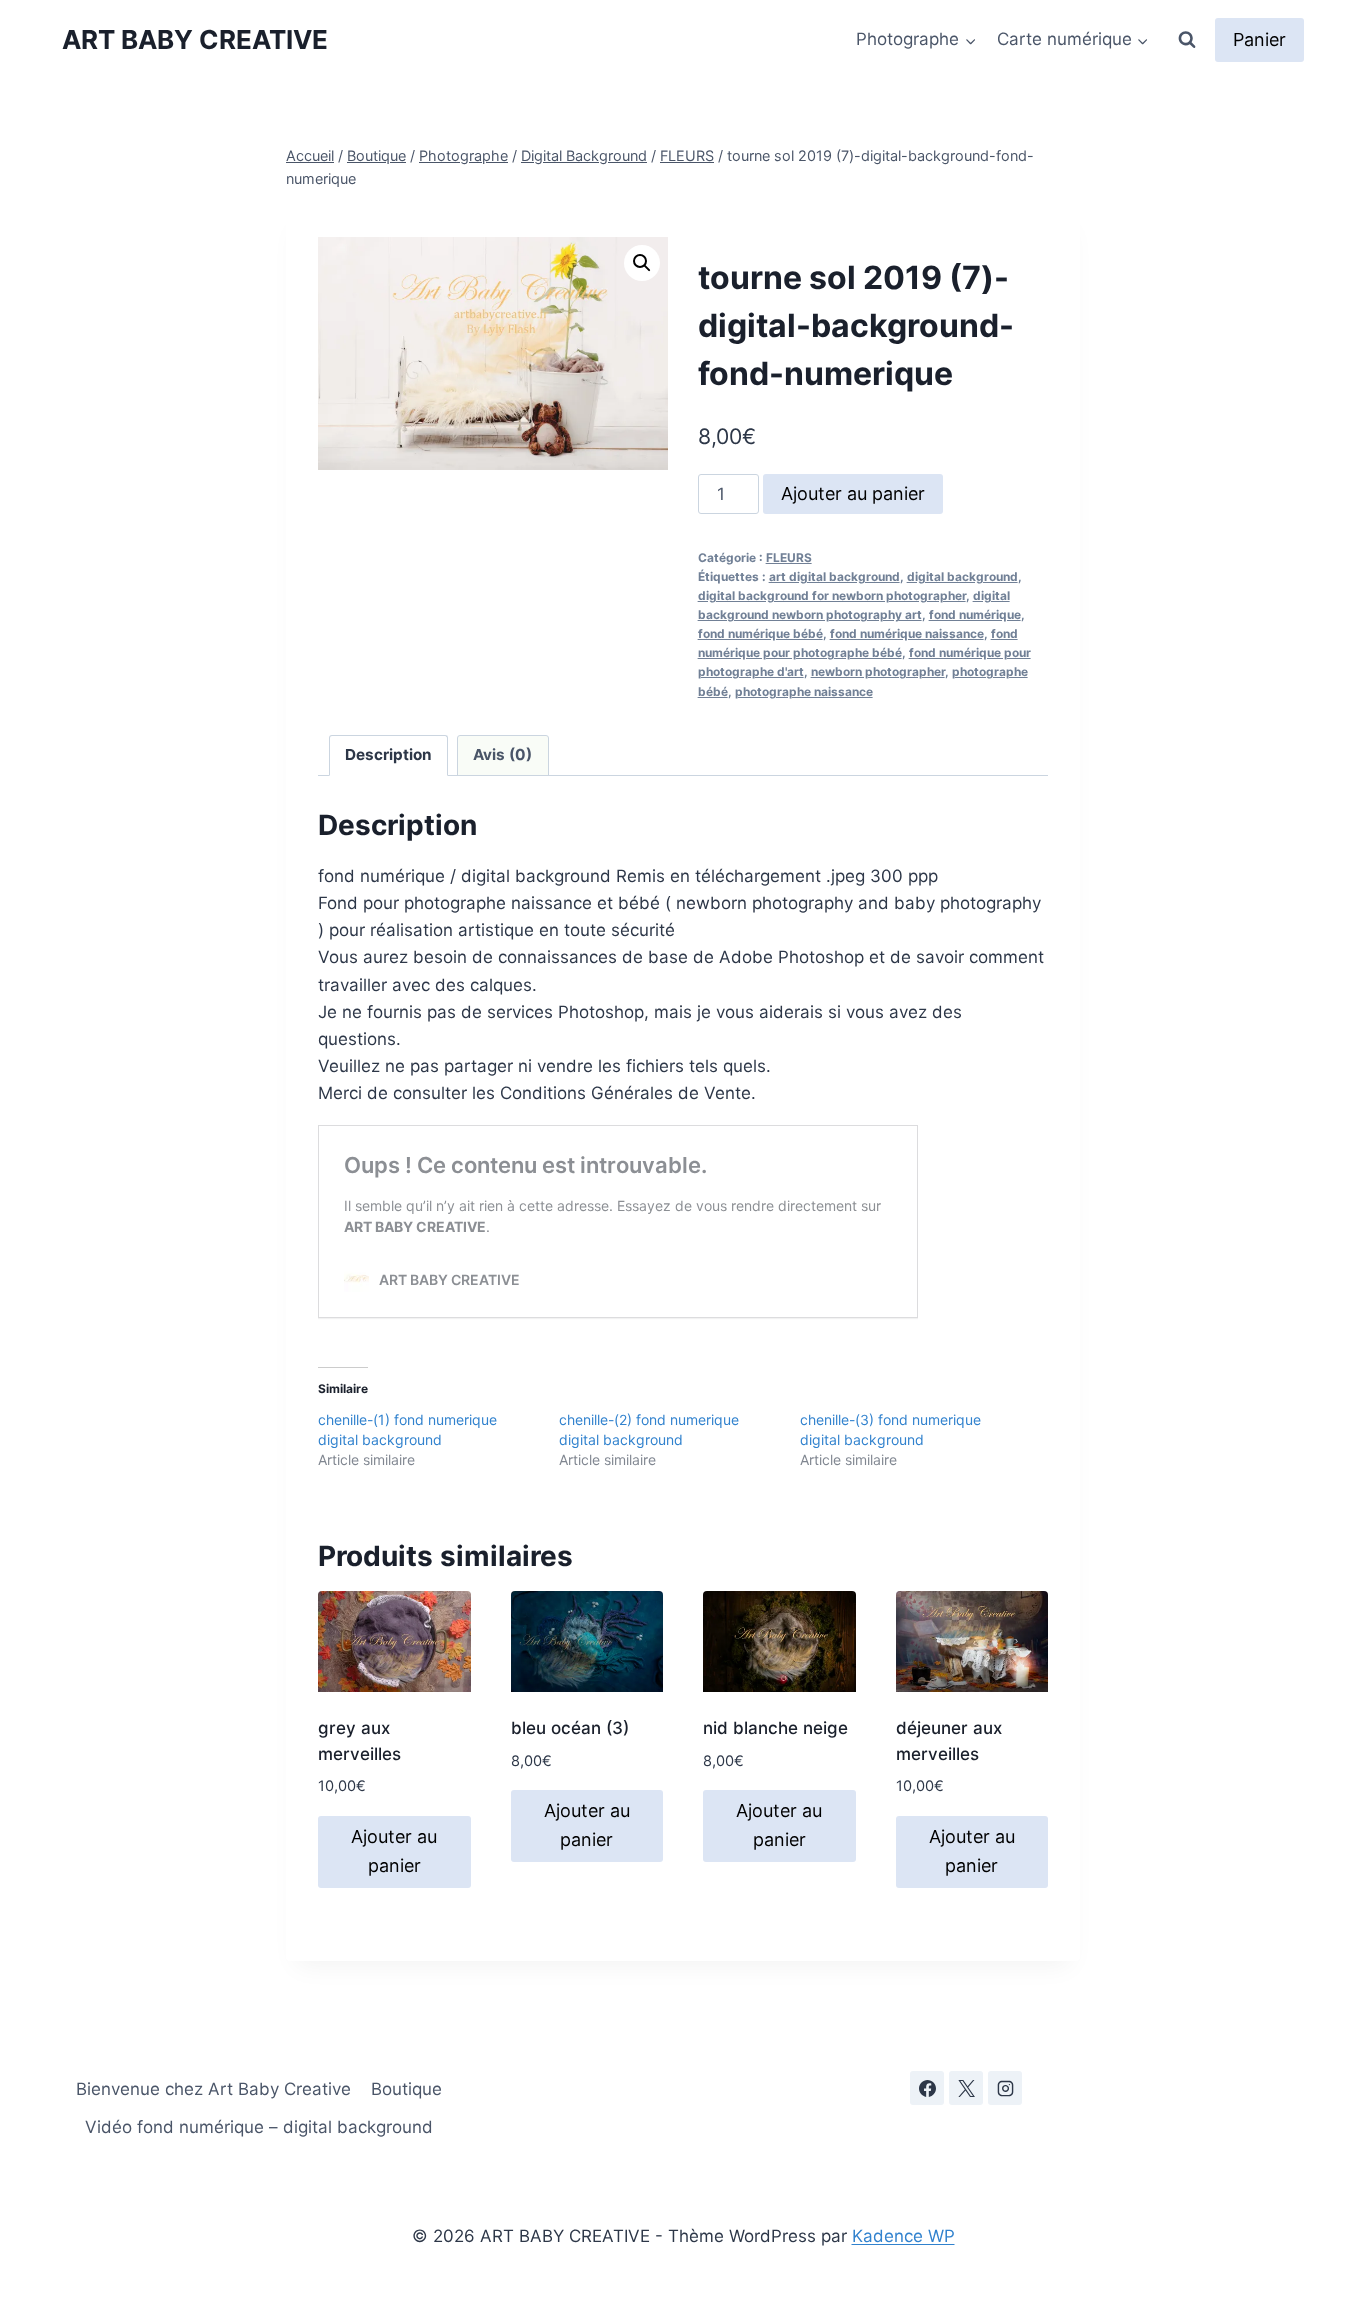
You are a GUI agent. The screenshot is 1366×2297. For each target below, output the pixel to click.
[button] (642, 263)
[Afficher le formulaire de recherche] (1187, 40)
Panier (1259, 39)
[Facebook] (927, 2088)
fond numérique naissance (907, 633)
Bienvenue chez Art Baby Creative (213, 2089)
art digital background (834, 576)
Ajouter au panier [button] (394, 1851)
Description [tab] (388, 754)
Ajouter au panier (853, 493)
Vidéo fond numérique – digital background (259, 2127)
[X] (966, 2088)
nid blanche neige (775, 1728)
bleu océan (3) (570, 1728)
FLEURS (789, 557)
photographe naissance (804, 691)
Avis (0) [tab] (502, 754)
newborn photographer (878, 671)
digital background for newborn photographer (832, 595)
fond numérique (975, 614)
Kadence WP (903, 2236)
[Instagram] (1005, 2088)
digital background (962, 576)
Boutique (406, 2089)
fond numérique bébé (760, 633)
